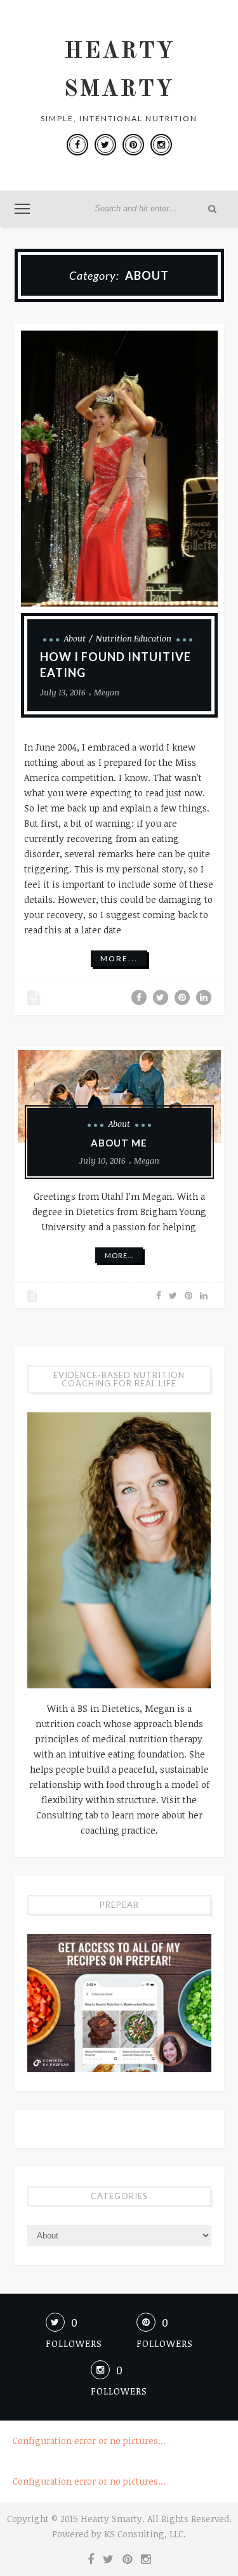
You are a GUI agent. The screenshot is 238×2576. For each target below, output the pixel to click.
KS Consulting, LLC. (145, 2534)
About (75, 638)
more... (119, 958)
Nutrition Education (134, 638)
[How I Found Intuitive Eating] (119, 469)
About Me (119, 1143)
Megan (107, 692)
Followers (119, 2391)
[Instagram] (161, 145)
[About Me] (119, 1097)
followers (74, 2343)
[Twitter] (105, 145)
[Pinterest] (133, 145)
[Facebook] (77, 145)
